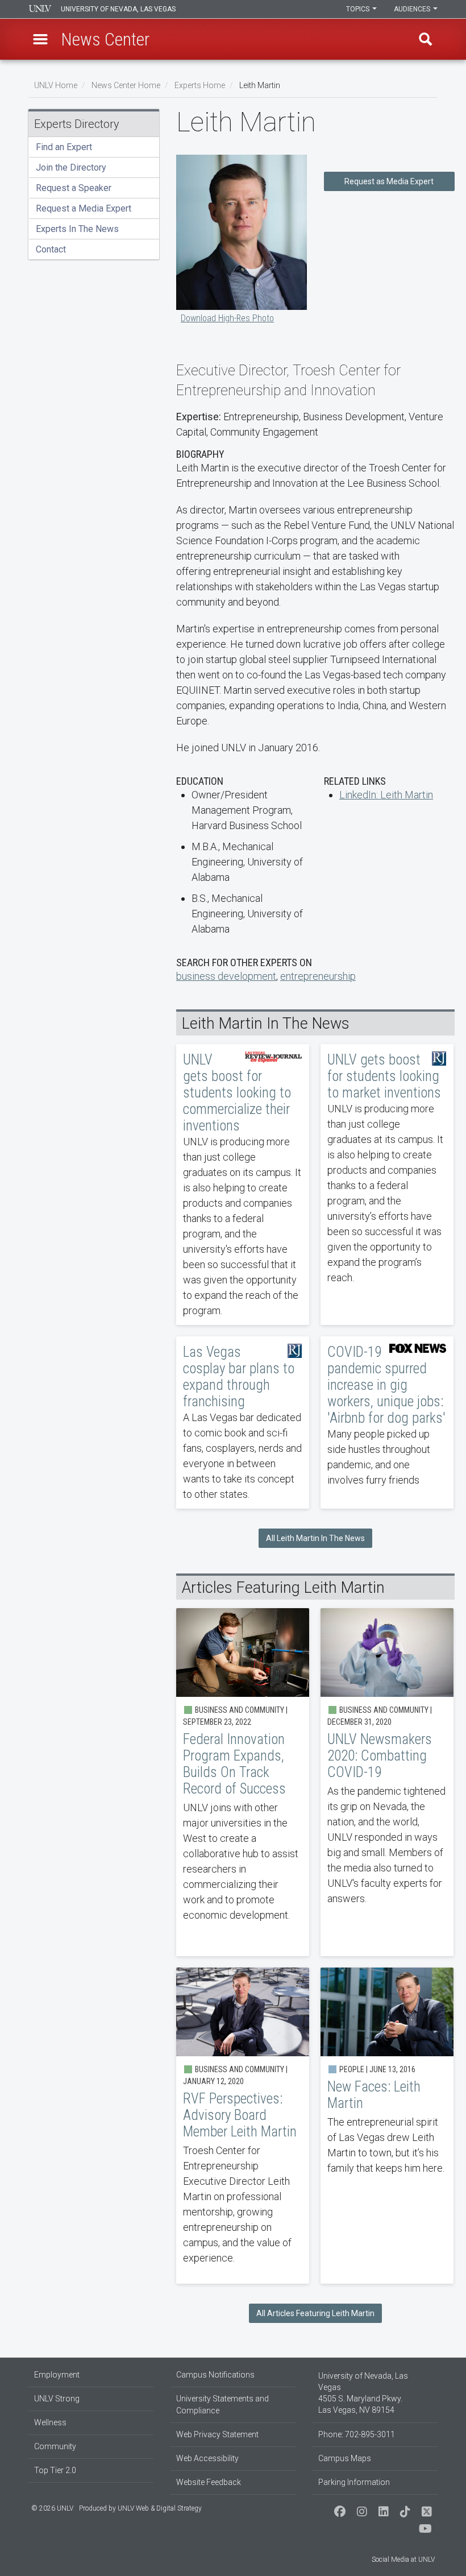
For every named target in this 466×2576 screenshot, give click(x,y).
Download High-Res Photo (227, 318)
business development (226, 976)
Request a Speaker (74, 188)
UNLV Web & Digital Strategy (160, 2508)
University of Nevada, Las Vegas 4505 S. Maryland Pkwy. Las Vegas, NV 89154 (363, 2393)
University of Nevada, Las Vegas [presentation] (118, 9)
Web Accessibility (207, 2458)
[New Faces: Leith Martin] (387, 2126)
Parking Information (354, 2482)
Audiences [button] (413, 9)
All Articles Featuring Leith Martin (315, 2313)
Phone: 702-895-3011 (357, 2434)
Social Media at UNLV (403, 2560)
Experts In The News (77, 229)
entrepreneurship (318, 976)
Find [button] (426, 39)
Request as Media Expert (389, 181)
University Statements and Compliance (222, 2405)
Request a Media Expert (84, 208)
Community (55, 2446)
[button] (40, 39)
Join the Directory (71, 167)
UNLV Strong (57, 2399)
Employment (57, 2375)
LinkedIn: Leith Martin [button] (386, 795)
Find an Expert (64, 147)
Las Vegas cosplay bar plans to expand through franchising (243, 1422)
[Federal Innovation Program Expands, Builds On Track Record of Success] (243, 1782)
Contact (51, 249)
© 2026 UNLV (52, 2508)
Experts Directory (77, 124)
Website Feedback (209, 2482)
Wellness (50, 2422)
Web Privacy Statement (217, 2434)
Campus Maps (345, 2458)
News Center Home (126, 85)
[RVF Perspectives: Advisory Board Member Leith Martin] (243, 2126)
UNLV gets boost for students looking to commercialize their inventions (243, 1185)
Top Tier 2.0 (55, 2470)
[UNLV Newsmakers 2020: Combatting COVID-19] (387, 1782)
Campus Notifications (215, 2375)
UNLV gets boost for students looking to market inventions (387, 1185)
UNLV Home (56, 85)
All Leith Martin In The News (315, 1538)
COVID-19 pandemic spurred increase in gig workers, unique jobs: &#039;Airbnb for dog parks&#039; (387, 1422)
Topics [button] (359, 9)
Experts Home (200, 85)
